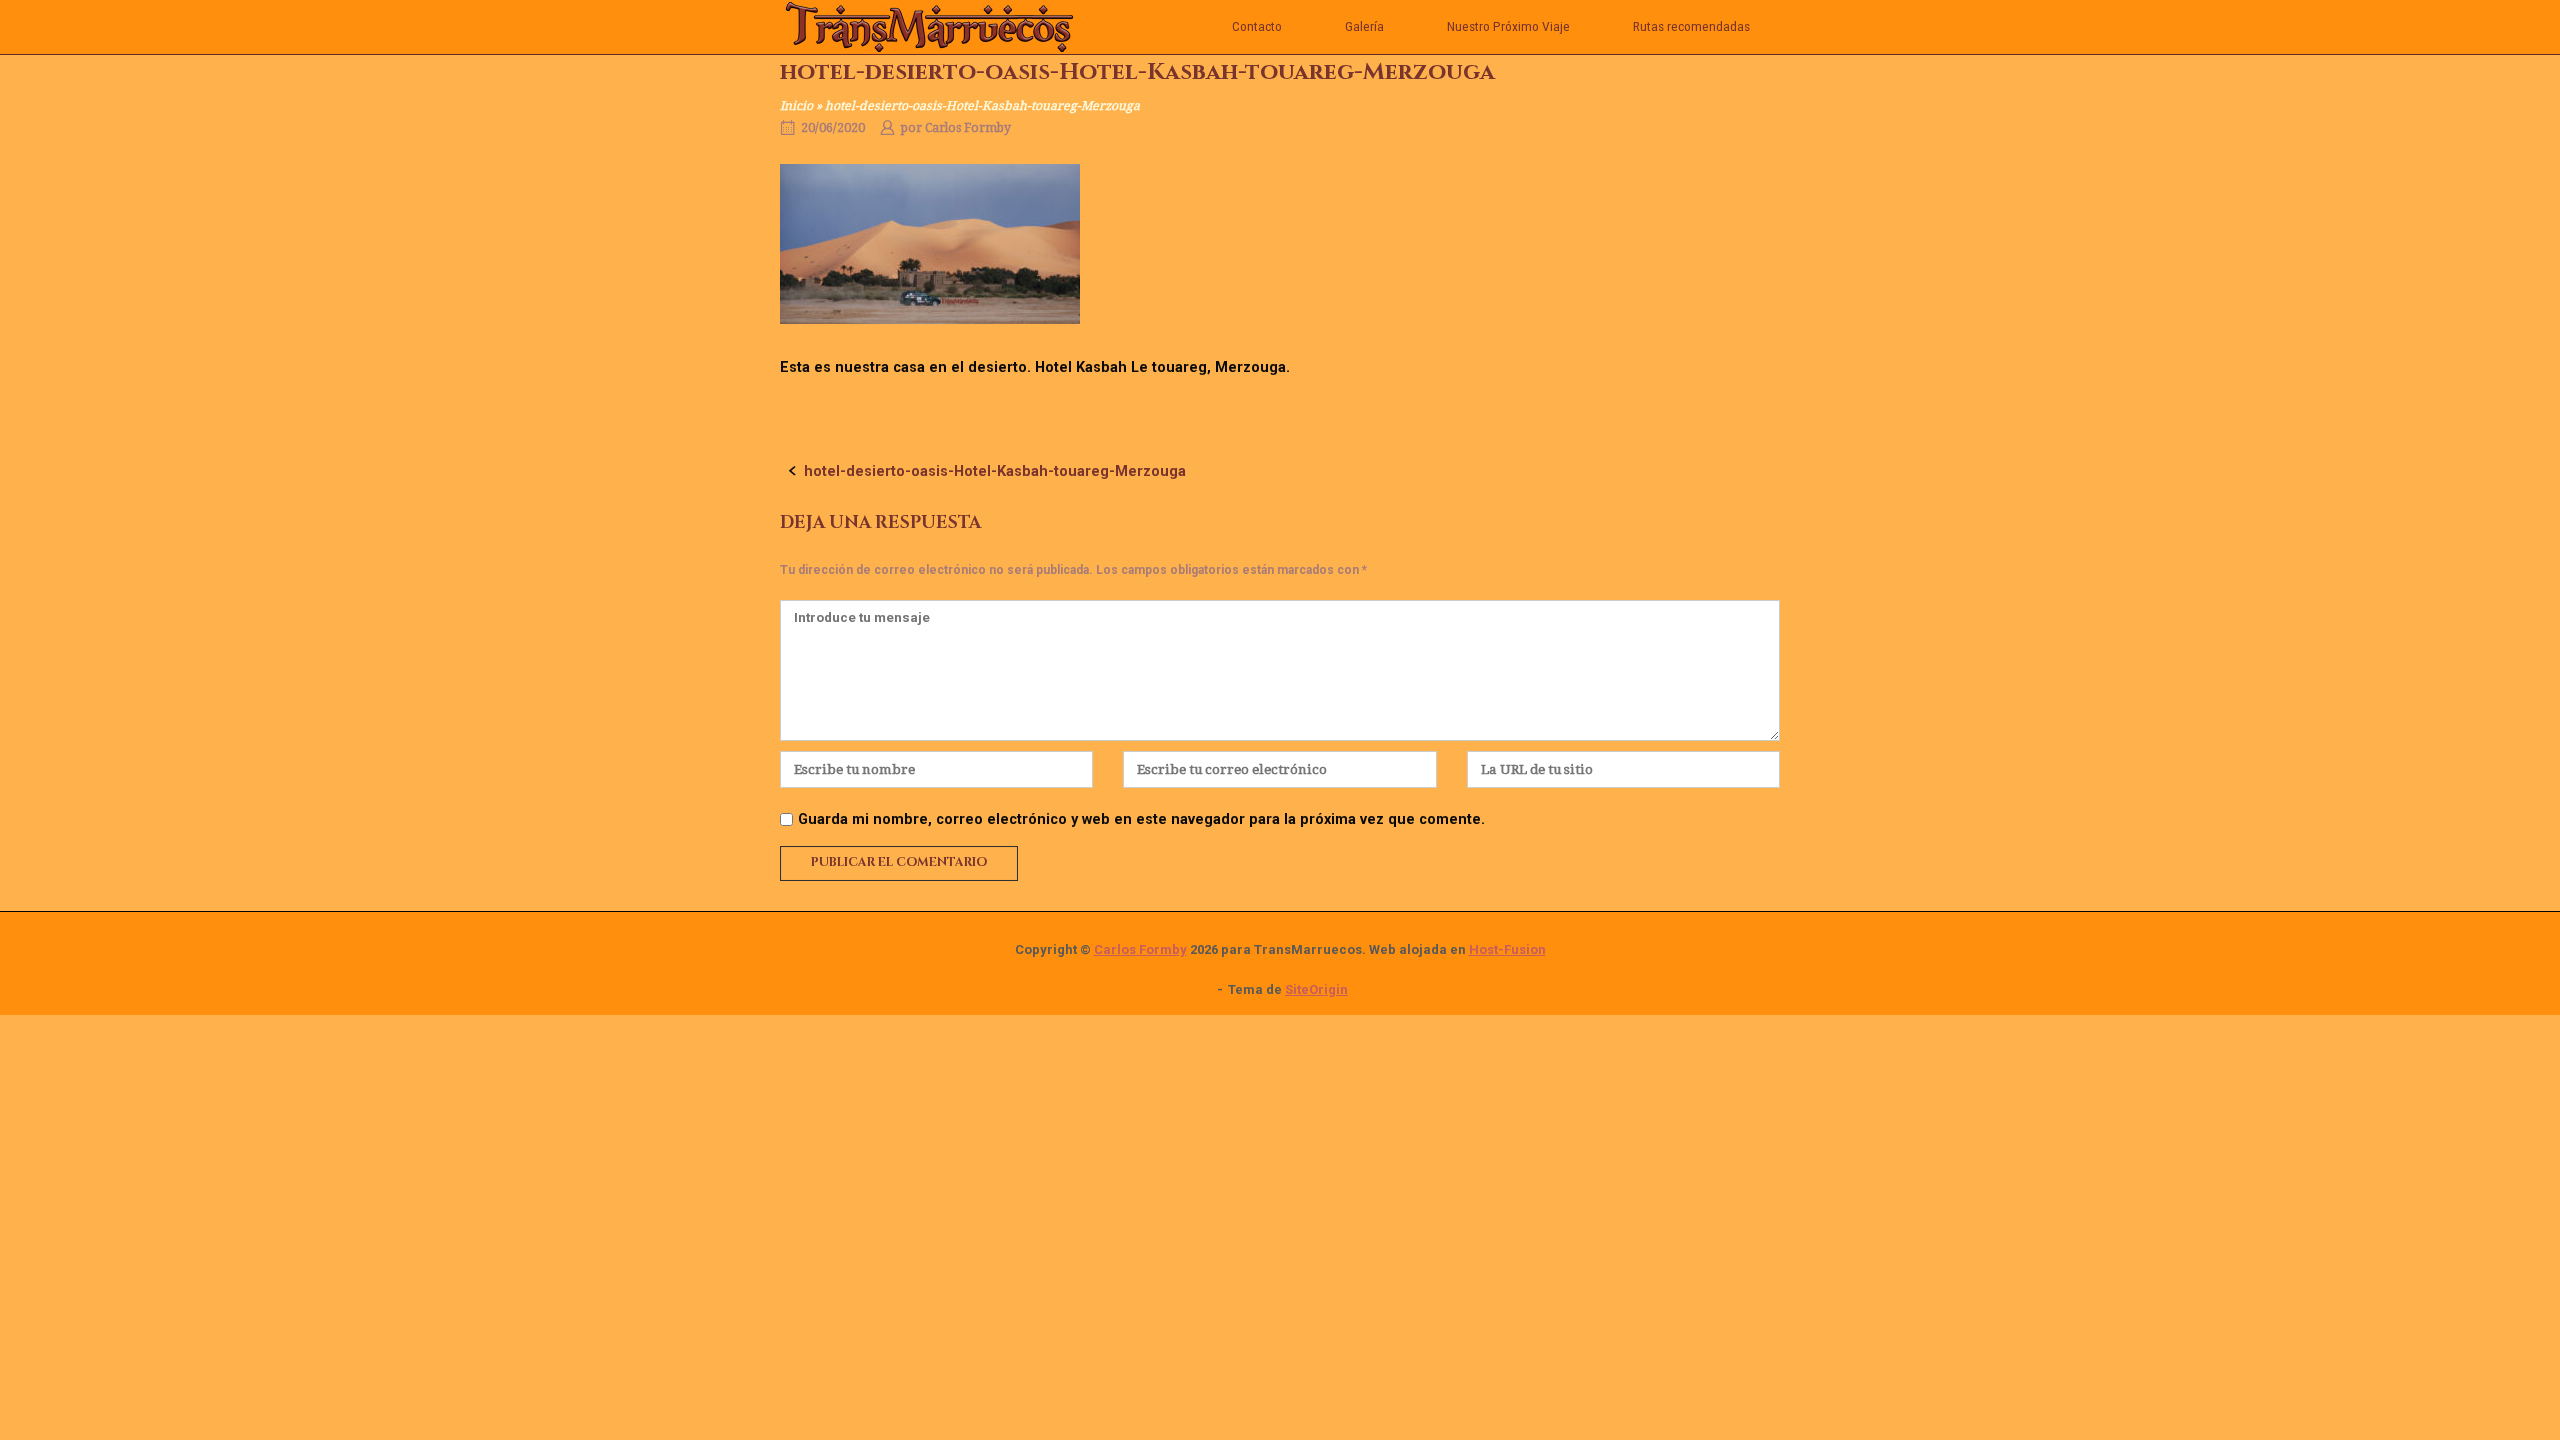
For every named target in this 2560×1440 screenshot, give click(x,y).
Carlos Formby (968, 128)
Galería (1364, 26)
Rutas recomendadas (1691, 26)
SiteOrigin (1316, 989)
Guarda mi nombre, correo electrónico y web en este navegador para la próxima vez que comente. (1141, 819)
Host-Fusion (1507, 949)
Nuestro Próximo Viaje (1508, 26)
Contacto (1257, 26)
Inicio (796, 106)
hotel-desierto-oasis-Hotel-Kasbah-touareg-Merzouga (995, 471)
